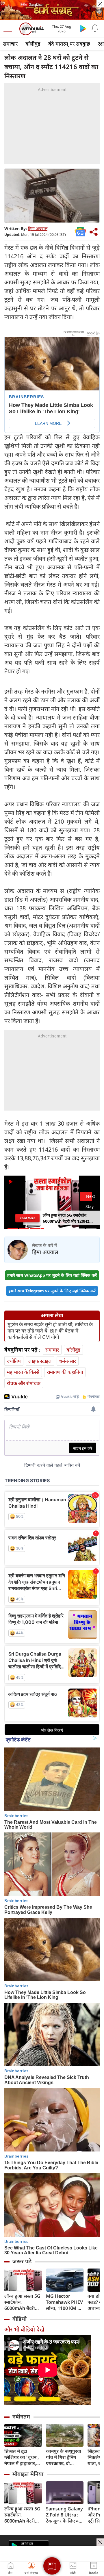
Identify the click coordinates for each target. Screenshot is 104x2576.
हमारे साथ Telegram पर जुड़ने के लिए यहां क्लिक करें (52, 1291)
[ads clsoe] (100, 2542)
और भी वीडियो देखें (24, 2329)
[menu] (9, 29)
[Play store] (83, 28)
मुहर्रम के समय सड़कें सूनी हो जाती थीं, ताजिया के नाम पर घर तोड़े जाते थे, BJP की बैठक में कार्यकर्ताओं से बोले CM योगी (50, 1331)
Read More (27, 1218)
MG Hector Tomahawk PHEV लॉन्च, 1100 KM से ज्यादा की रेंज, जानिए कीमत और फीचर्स (64, 2302)
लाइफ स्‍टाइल (40, 1361)
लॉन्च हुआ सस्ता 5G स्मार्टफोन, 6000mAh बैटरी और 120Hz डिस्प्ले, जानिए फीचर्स (22, 2302)
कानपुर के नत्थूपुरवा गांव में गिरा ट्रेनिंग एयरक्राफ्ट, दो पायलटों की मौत (64, 2457)
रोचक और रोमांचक (24, 1383)
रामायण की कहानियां (65, 1372)
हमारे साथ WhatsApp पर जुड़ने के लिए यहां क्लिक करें (52, 1275)
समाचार (10, 44)
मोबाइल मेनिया (28, 2474)
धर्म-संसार (68, 1361)
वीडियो (19, 2319)
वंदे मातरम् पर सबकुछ (69, 44)
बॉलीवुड (33, 44)
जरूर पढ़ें (22, 2261)
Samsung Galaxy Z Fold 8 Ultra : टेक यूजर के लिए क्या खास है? (64, 2515)
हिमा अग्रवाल (38, 228)
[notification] (95, 28)
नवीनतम (21, 2416)
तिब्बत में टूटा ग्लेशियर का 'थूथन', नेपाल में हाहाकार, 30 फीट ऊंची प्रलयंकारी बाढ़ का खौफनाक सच (22, 2457)
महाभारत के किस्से (23, 1372)
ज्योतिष (14, 1361)
